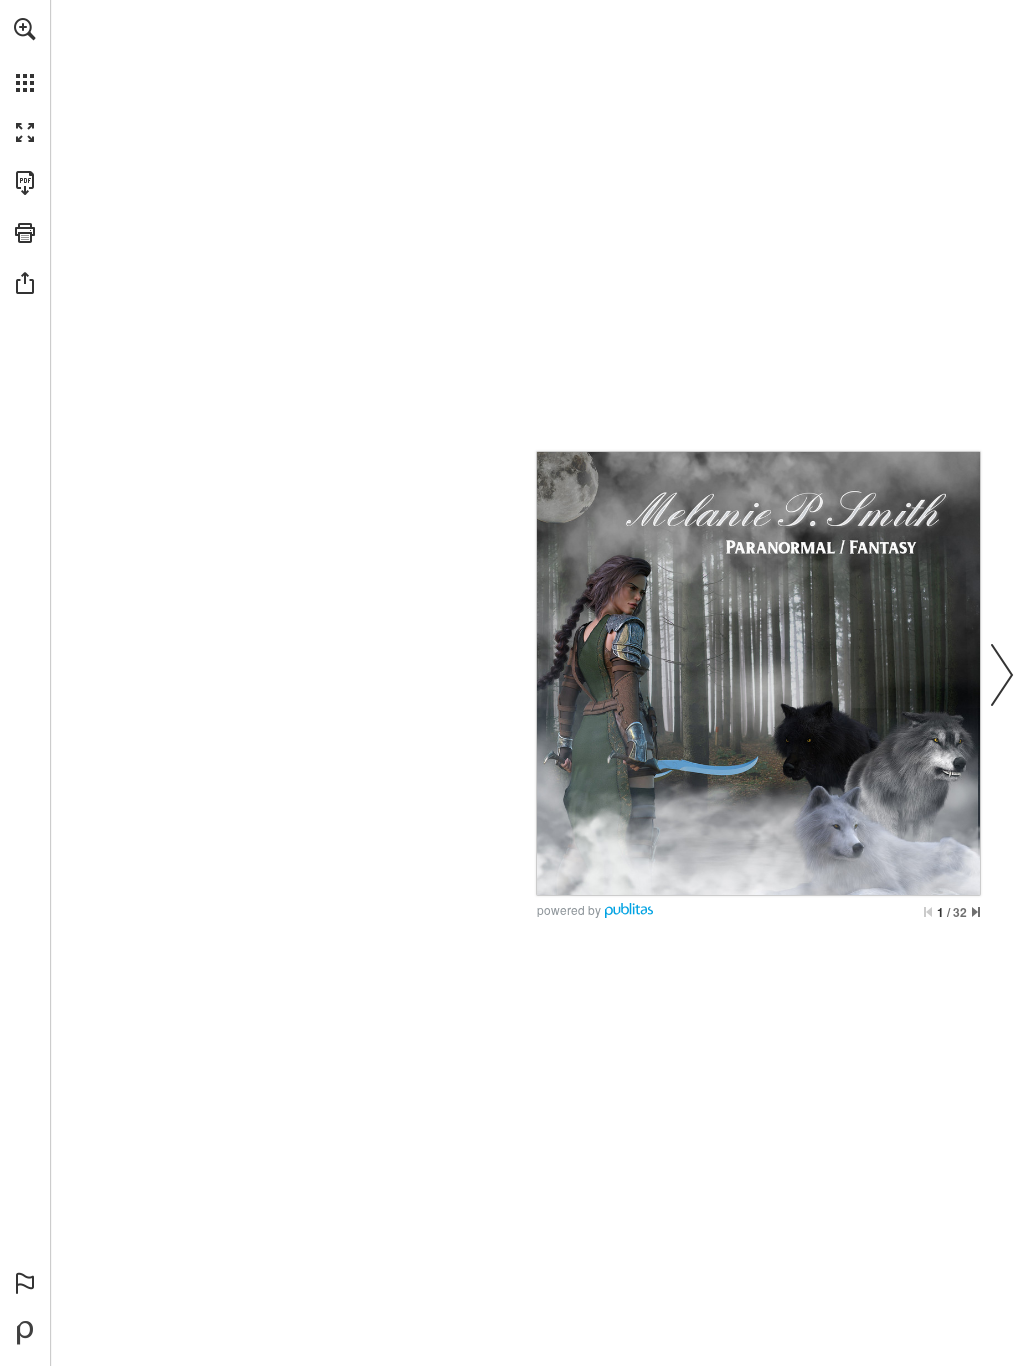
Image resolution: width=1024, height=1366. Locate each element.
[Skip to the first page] (928, 912)
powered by (569, 909)
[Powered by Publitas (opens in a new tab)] (25, 1333)
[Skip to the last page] (976, 912)
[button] (25, 29)
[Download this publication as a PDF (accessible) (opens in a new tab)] (25, 183)
